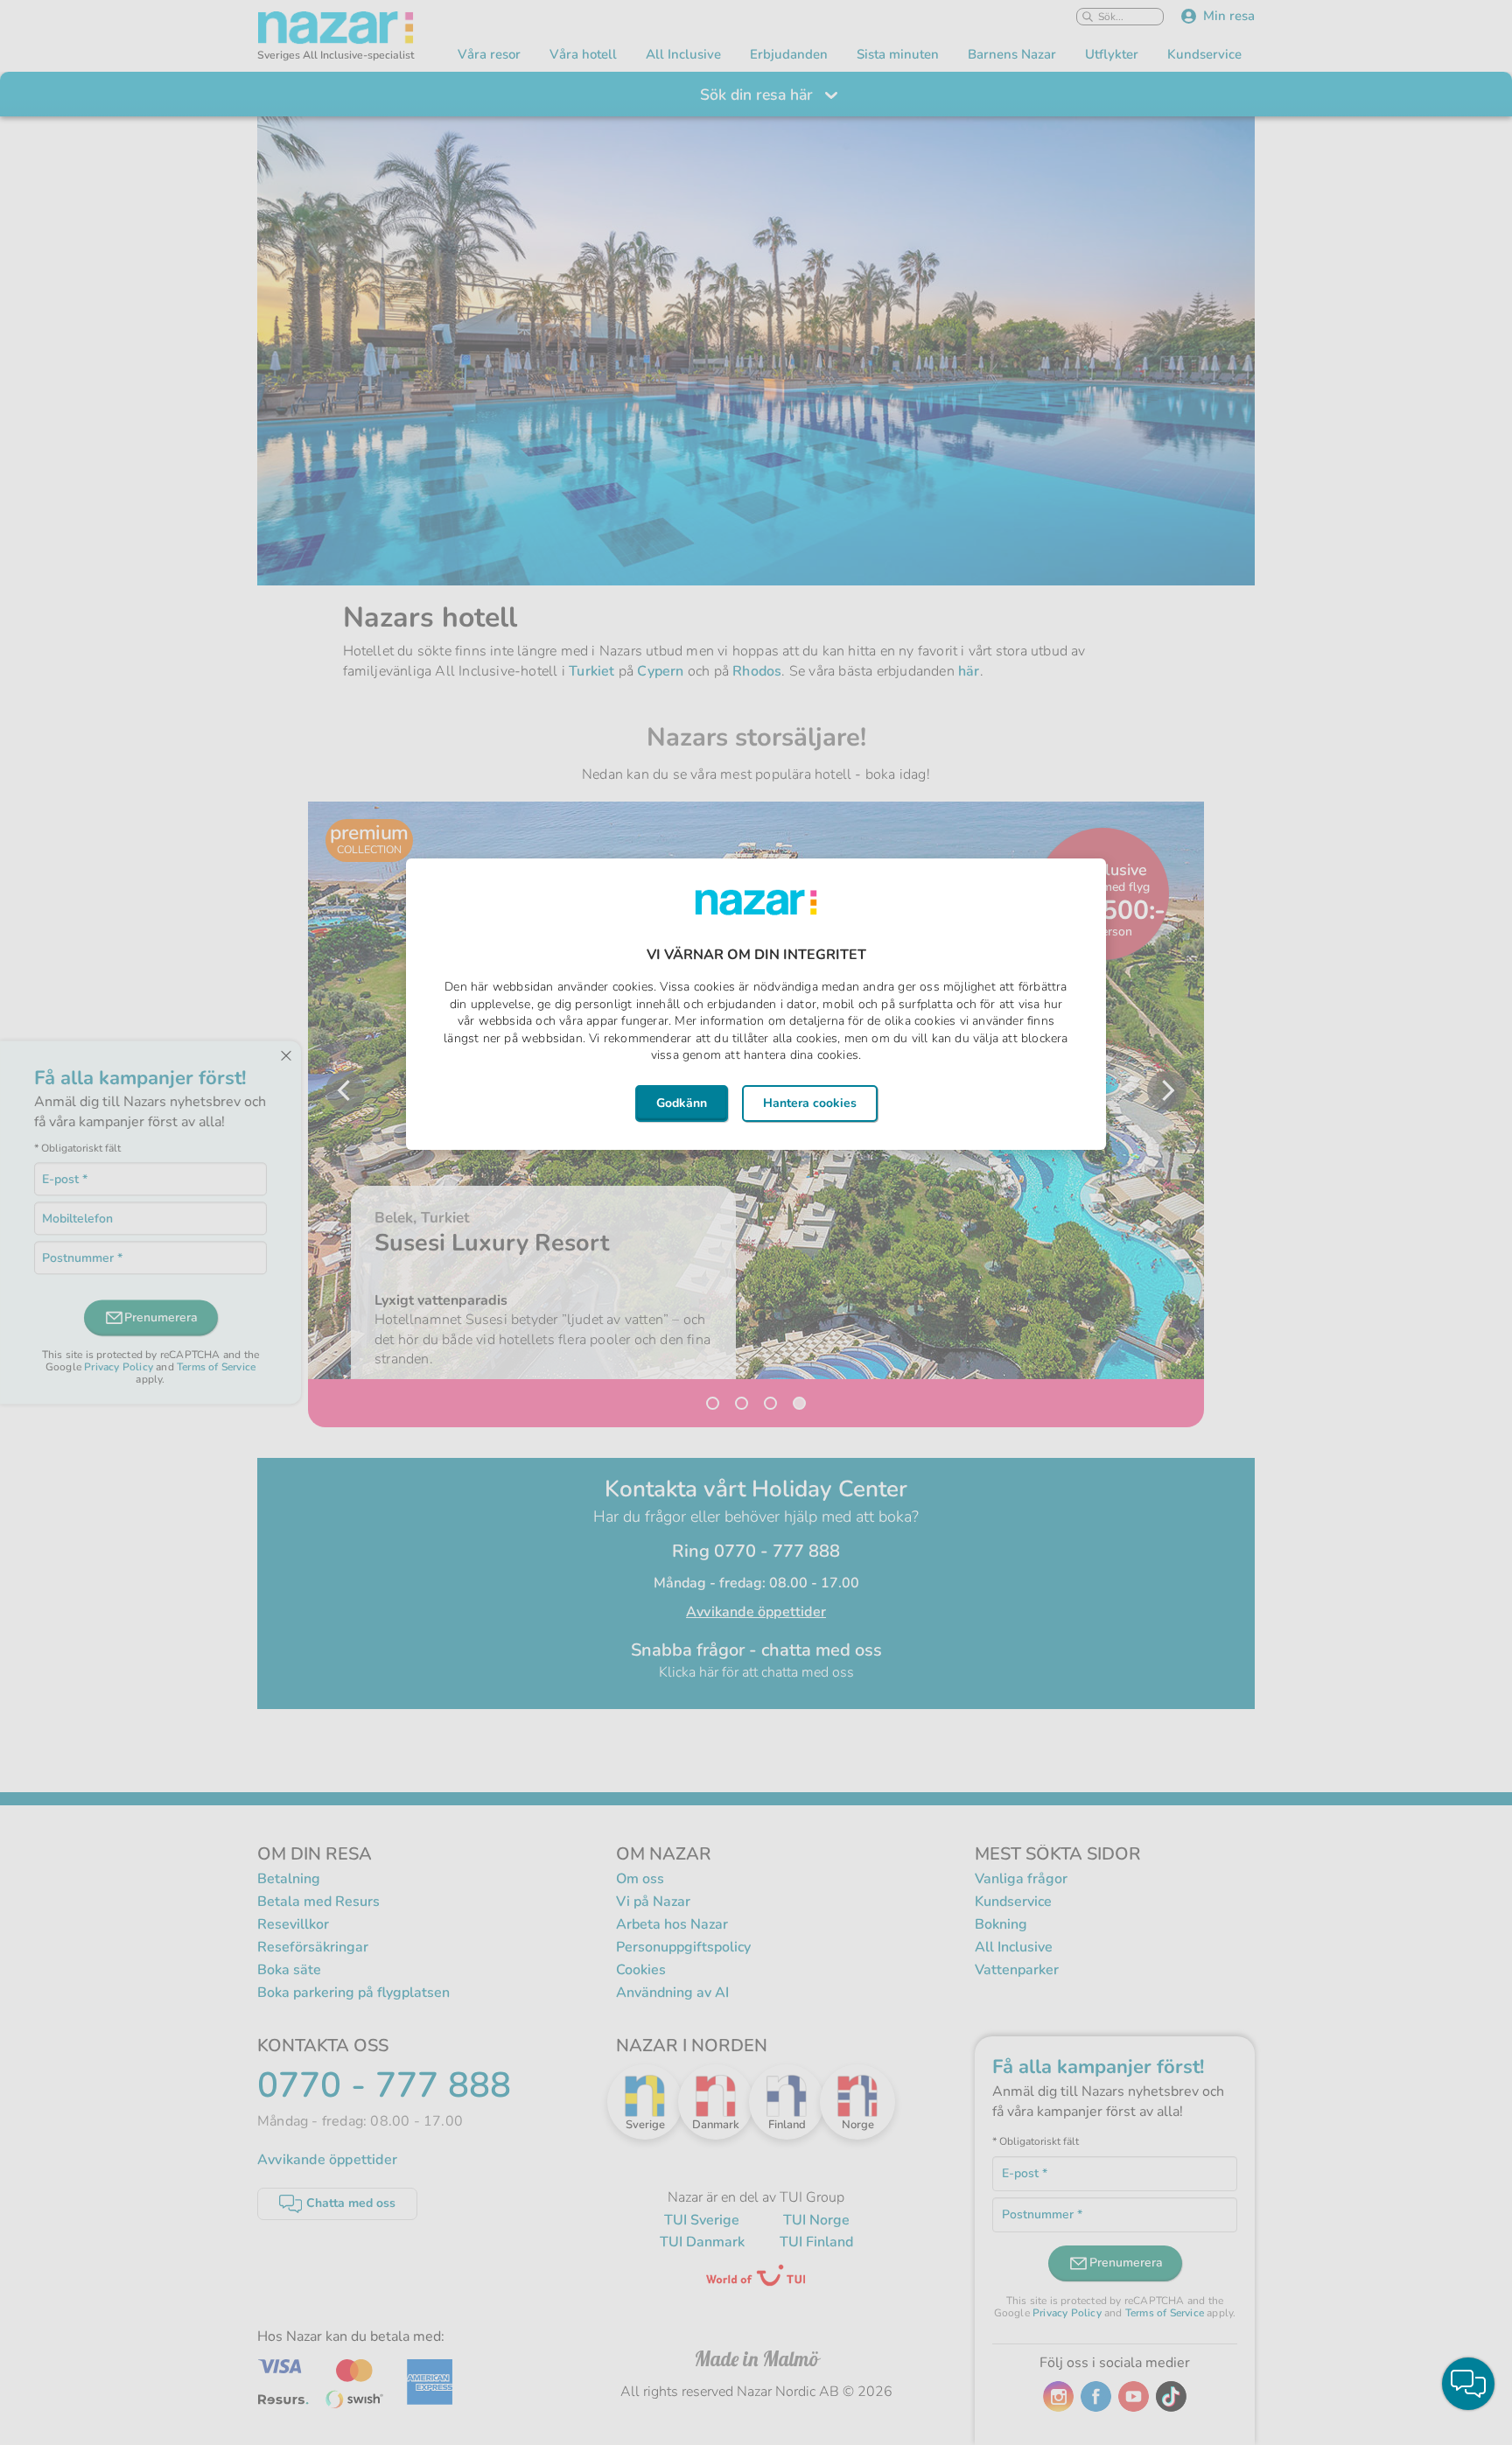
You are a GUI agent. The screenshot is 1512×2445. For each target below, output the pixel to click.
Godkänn (682, 1103)
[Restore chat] (1468, 2384)
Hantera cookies (810, 1103)
